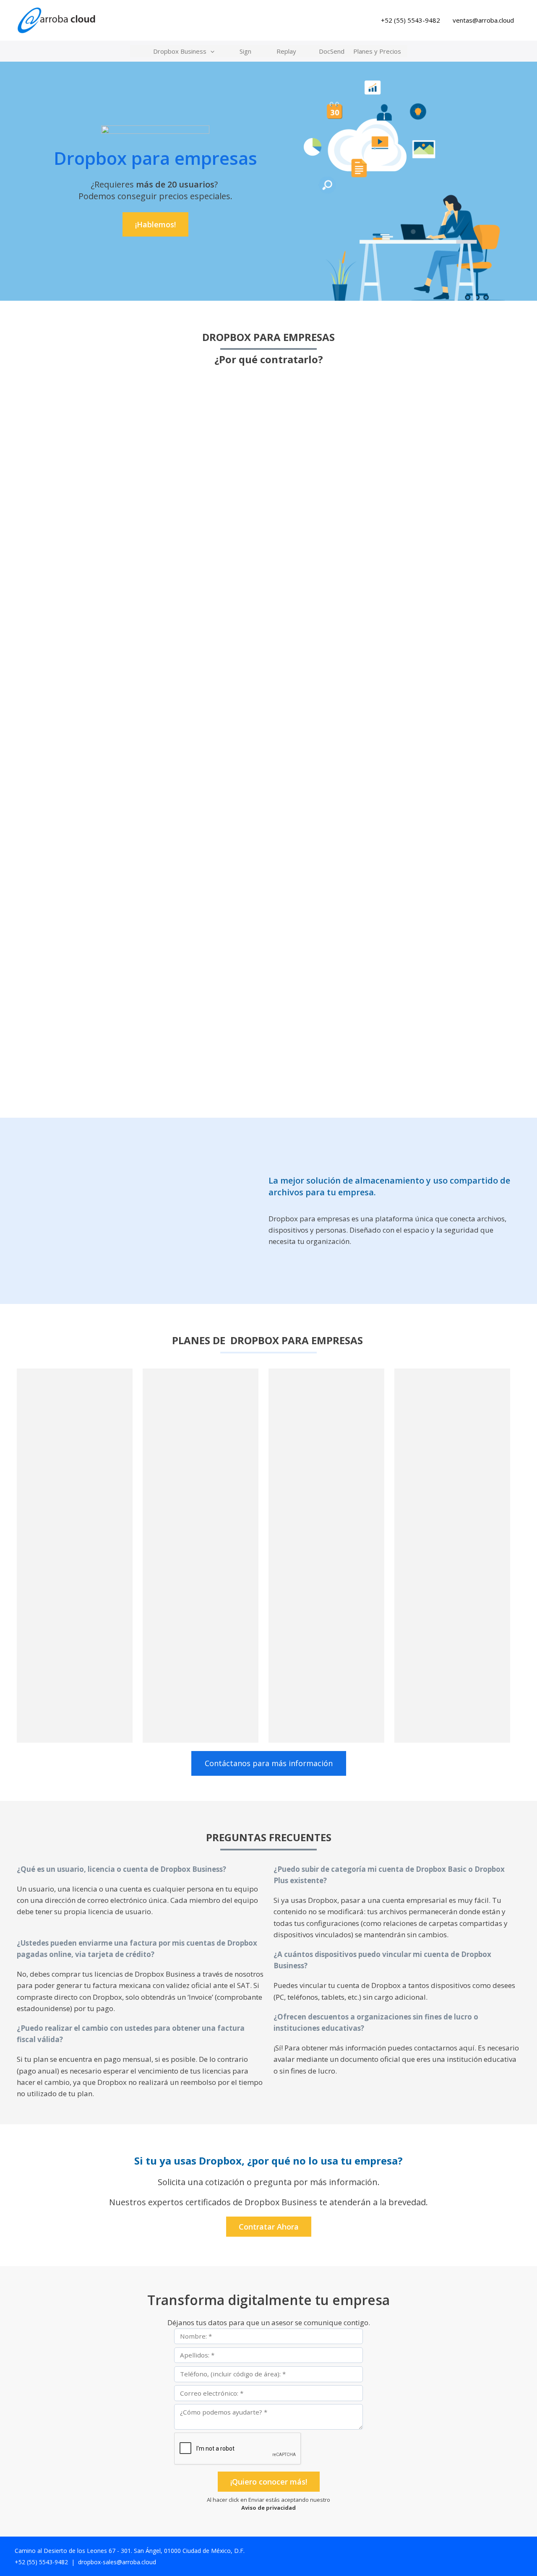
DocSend (332, 51)
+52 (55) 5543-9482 (411, 20)
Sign (245, 51)
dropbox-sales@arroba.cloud (117, 2562)
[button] (210, 51)
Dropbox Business (180, 51)
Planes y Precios (377, 51)
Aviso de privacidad (268, 2508)
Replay (286, 51)
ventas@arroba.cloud (483, 20)
